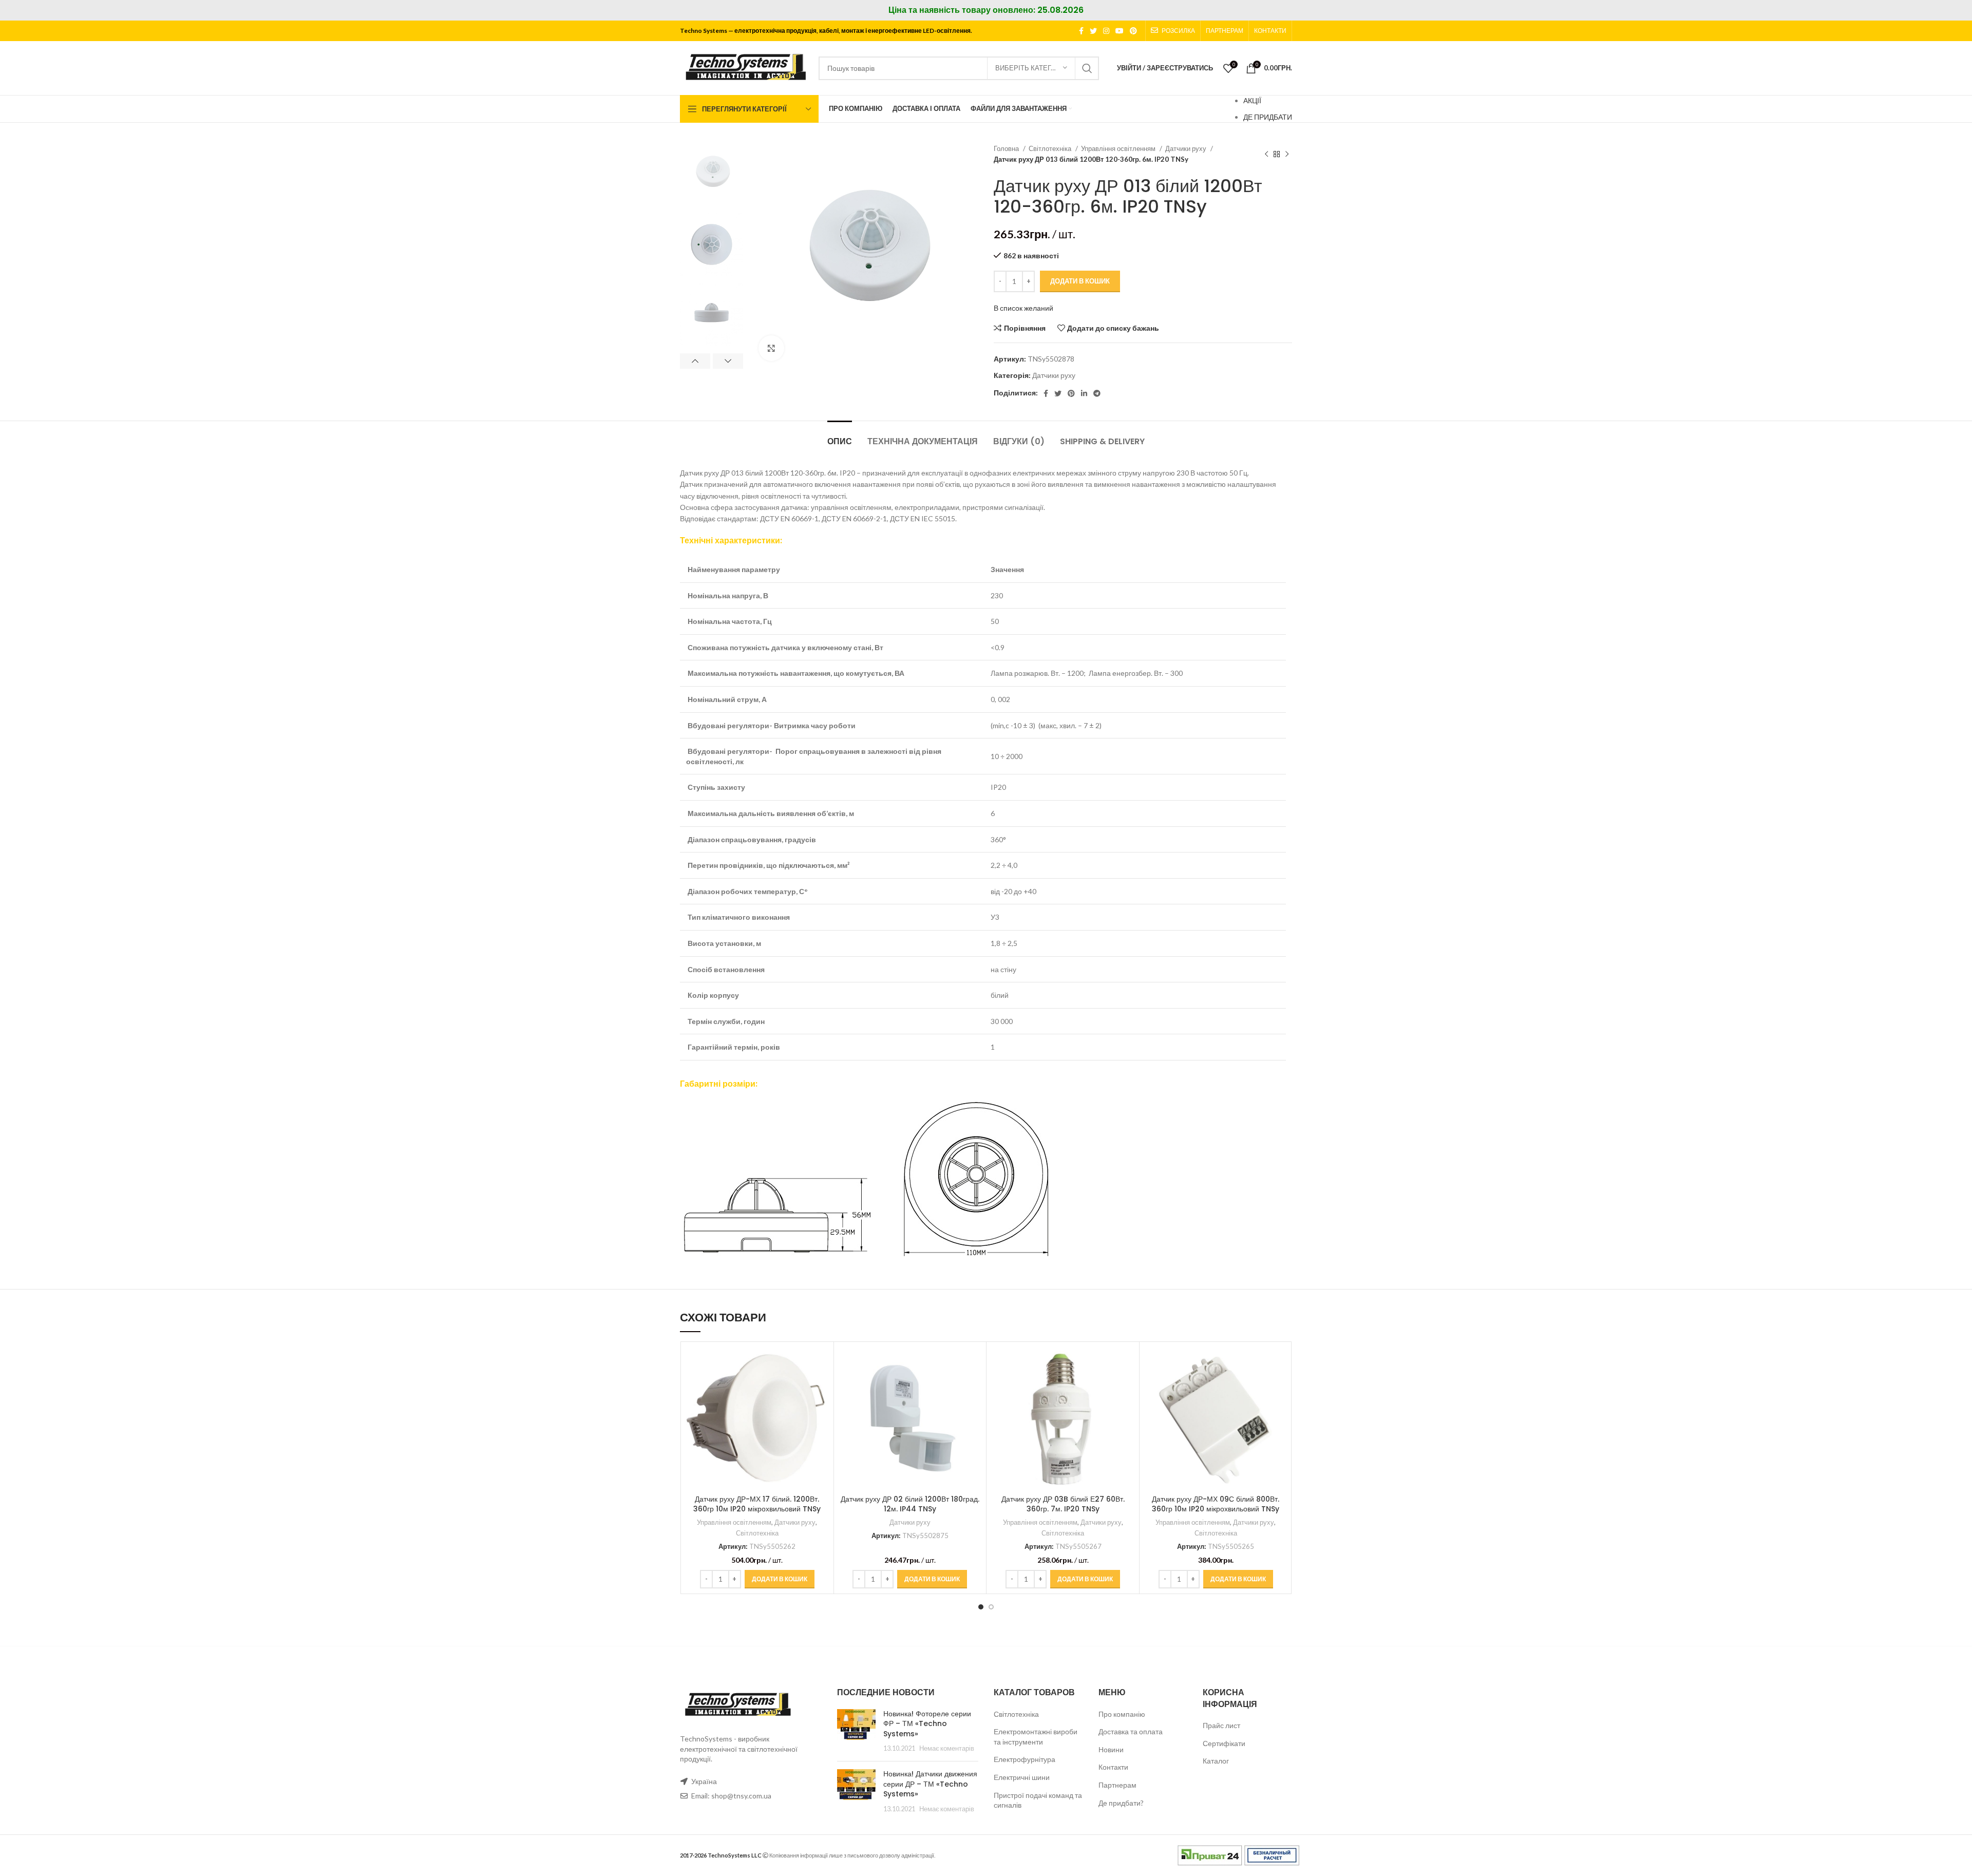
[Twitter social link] (1093, 31)
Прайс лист (1221, 1725)
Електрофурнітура (1025, 1759)
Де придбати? (1121, 1803)
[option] (712, 174)
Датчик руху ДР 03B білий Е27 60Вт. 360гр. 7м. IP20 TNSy (1063, 1504)
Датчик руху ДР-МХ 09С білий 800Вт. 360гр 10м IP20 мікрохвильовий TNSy (1216, 1504)
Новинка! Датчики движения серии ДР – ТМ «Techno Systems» (930, 1784)
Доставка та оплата (1131, 1731)
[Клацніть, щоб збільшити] (771, 348)
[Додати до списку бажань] (821, 1410)
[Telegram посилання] (1097, 393)
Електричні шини (1022, 1777)
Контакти (1113, 1767)
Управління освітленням (1119, 148)
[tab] (840, 436)
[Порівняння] (821, 1364)
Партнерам (1117, 1785)
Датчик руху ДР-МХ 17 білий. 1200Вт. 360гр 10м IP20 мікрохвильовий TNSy (757, 1504)
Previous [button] (695, 361)
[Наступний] (1287, 154)
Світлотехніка (1051, 148)
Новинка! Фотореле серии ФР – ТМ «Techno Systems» (927, 1724)
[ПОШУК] (1087, 68)
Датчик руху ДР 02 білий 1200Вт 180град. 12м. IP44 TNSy (910, 1504)
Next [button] (728, 361)
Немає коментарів (947, 1748)
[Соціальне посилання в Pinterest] (1133, 31)
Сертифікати (1224, 1743)
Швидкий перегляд (821, 1387)
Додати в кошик (1080, 281)
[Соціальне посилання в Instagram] (1106, 31)
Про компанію (1122, 1714)
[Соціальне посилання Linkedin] (1084, 393)
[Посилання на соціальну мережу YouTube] (1120, 31)
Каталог (1216, 1761)
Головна (1007, 148)
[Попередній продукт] (1266, 154)
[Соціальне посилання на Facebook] (1081, 31)
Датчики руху (1187, 148)
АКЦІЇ (1252, 100)
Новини (1111, 1749)
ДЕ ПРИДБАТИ (1268, 117)
